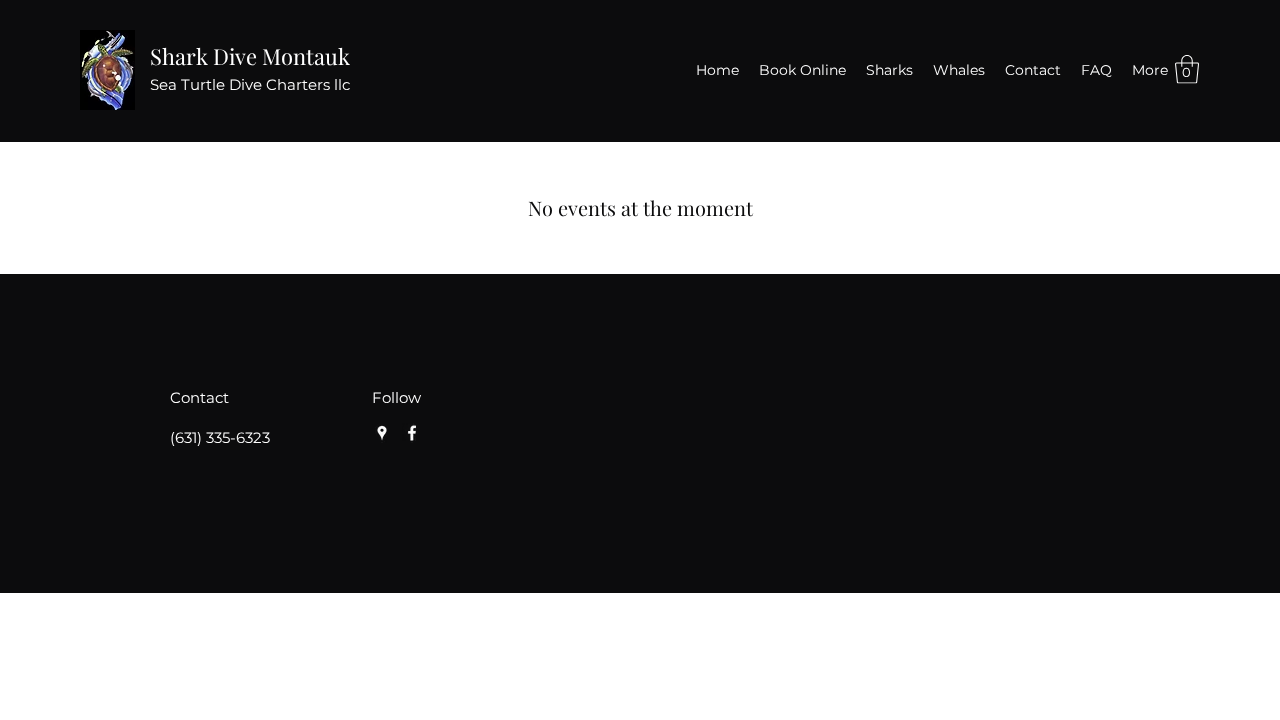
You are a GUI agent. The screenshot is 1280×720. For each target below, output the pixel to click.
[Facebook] (412, 433)
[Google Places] (382, 433)
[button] (1187, 69)
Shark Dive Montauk (250, 56)
